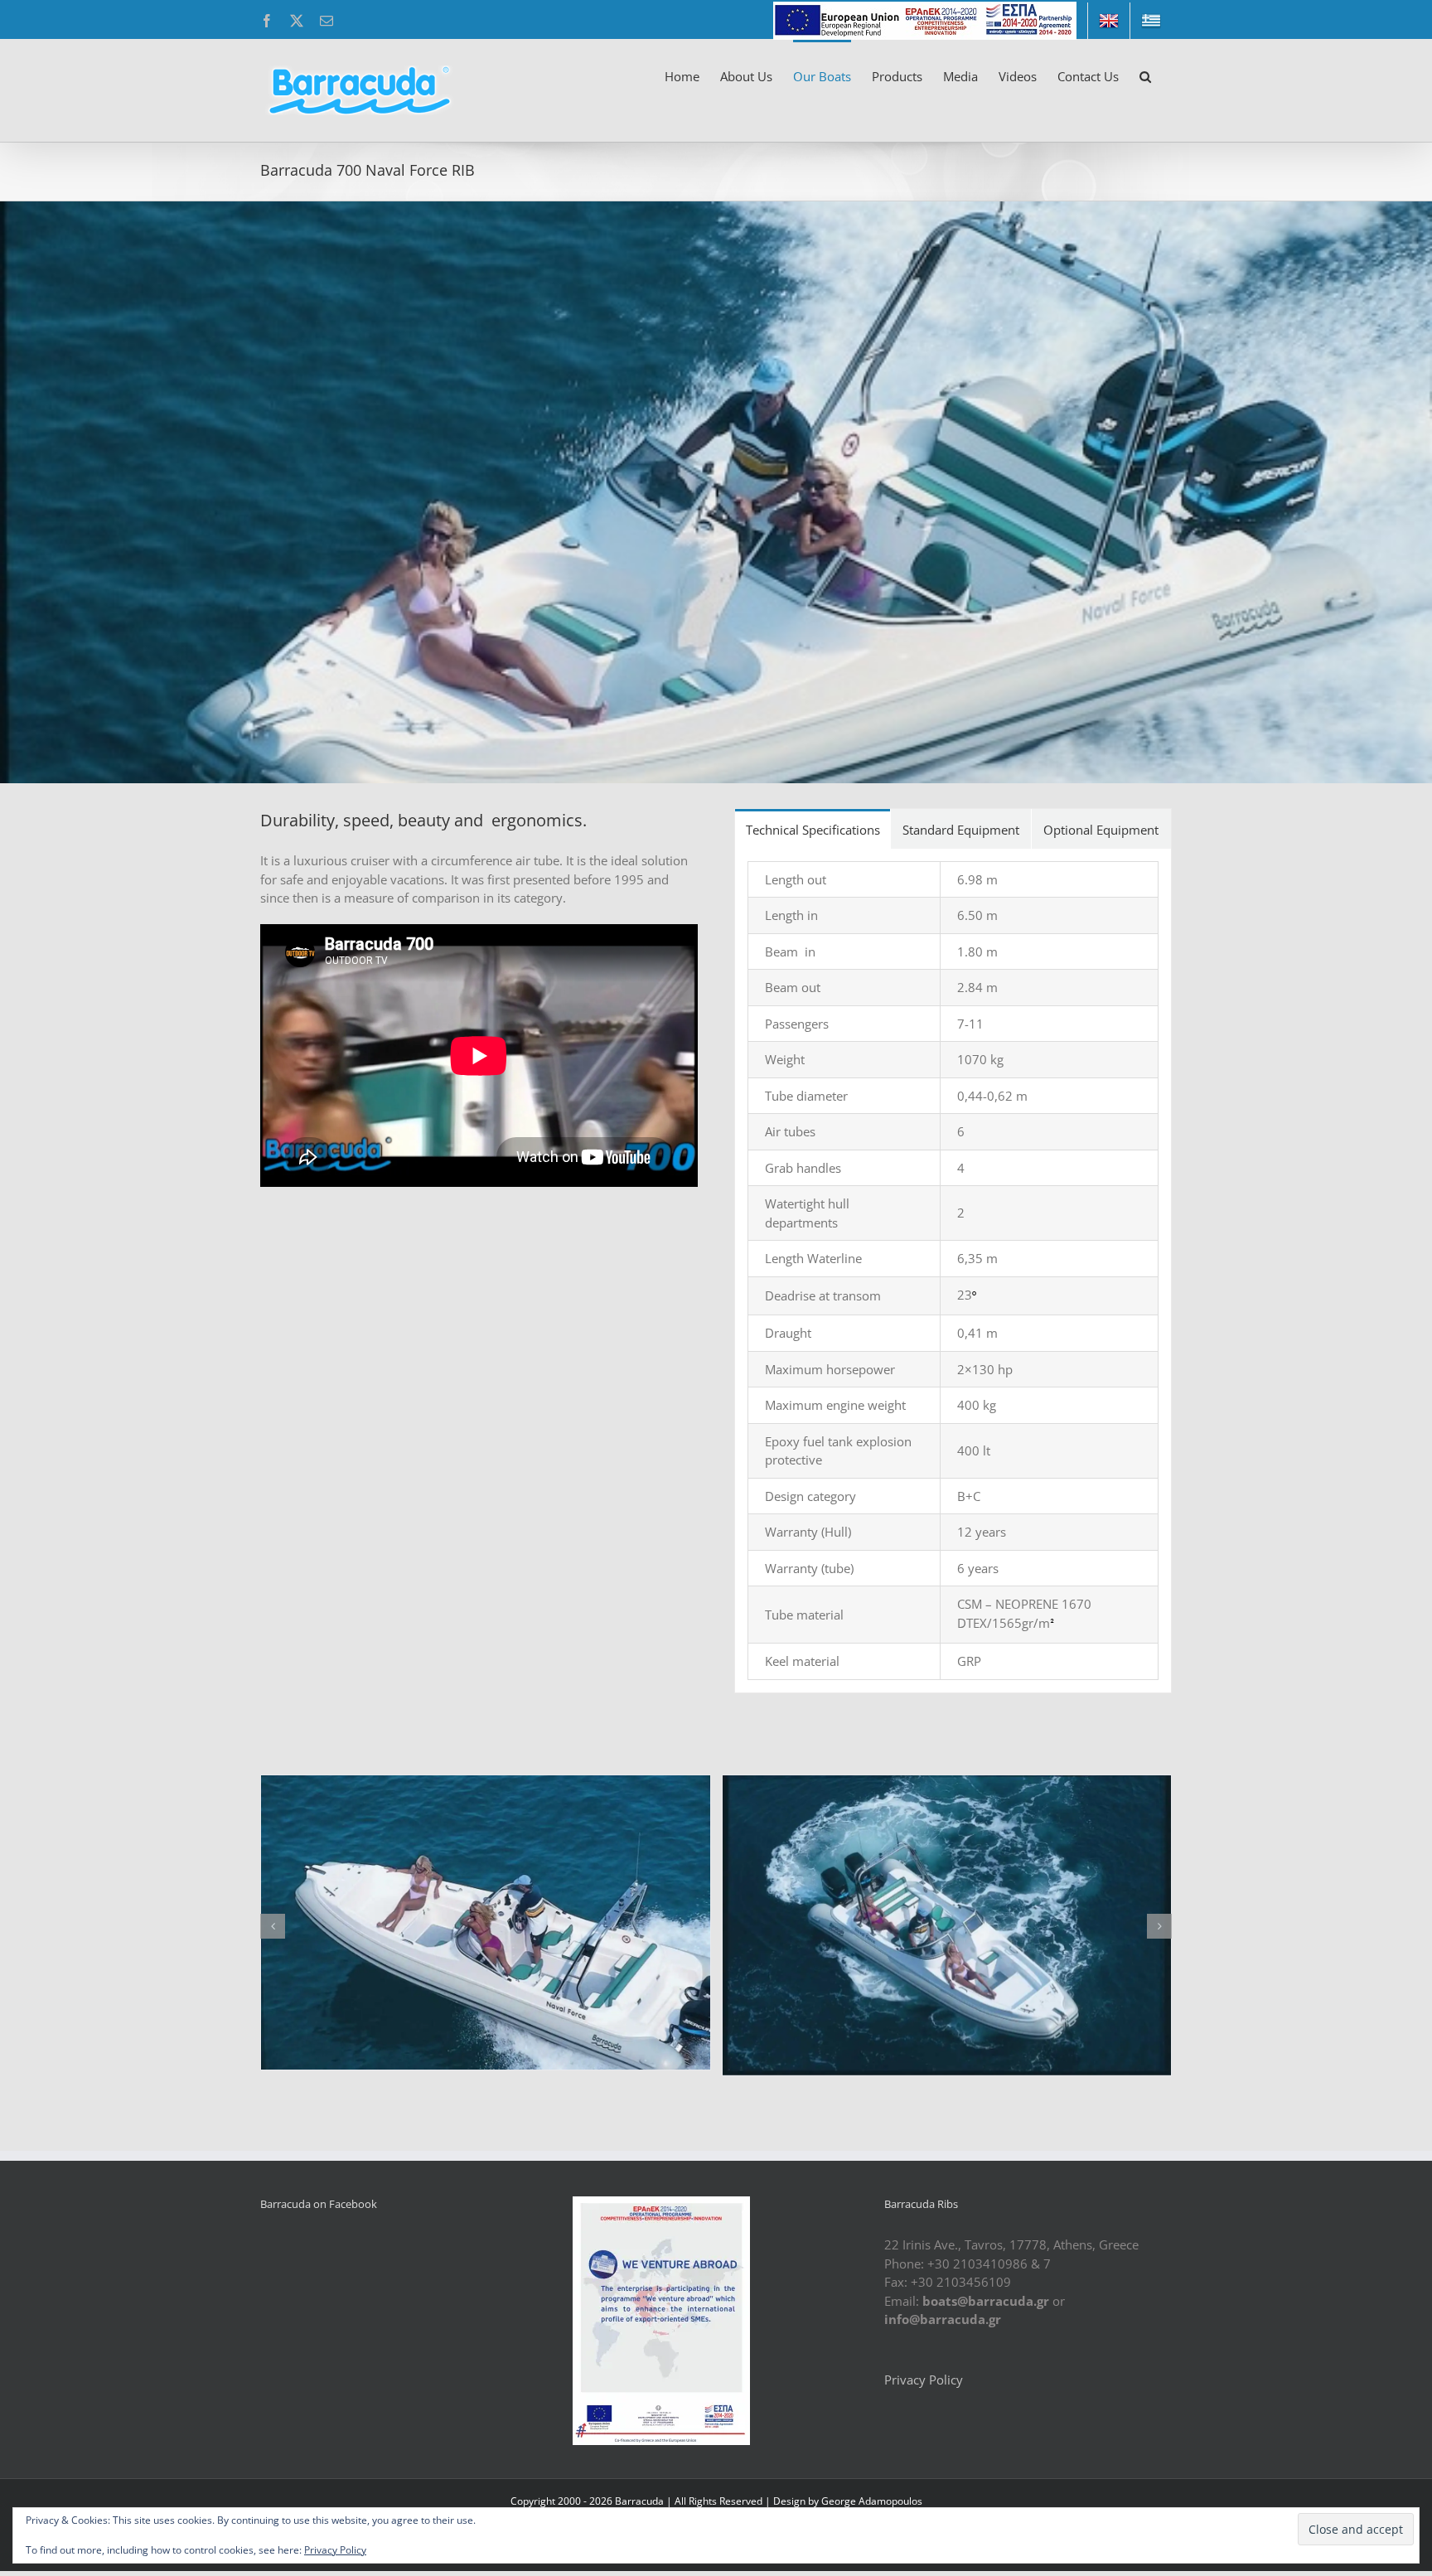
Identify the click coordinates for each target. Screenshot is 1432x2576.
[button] (1145, 75)
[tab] (813, 829)
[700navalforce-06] (486, 1923)
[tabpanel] (953, 1271)
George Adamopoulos (872, 2501)
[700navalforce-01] (947, 1919)
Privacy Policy (924, 2380)
